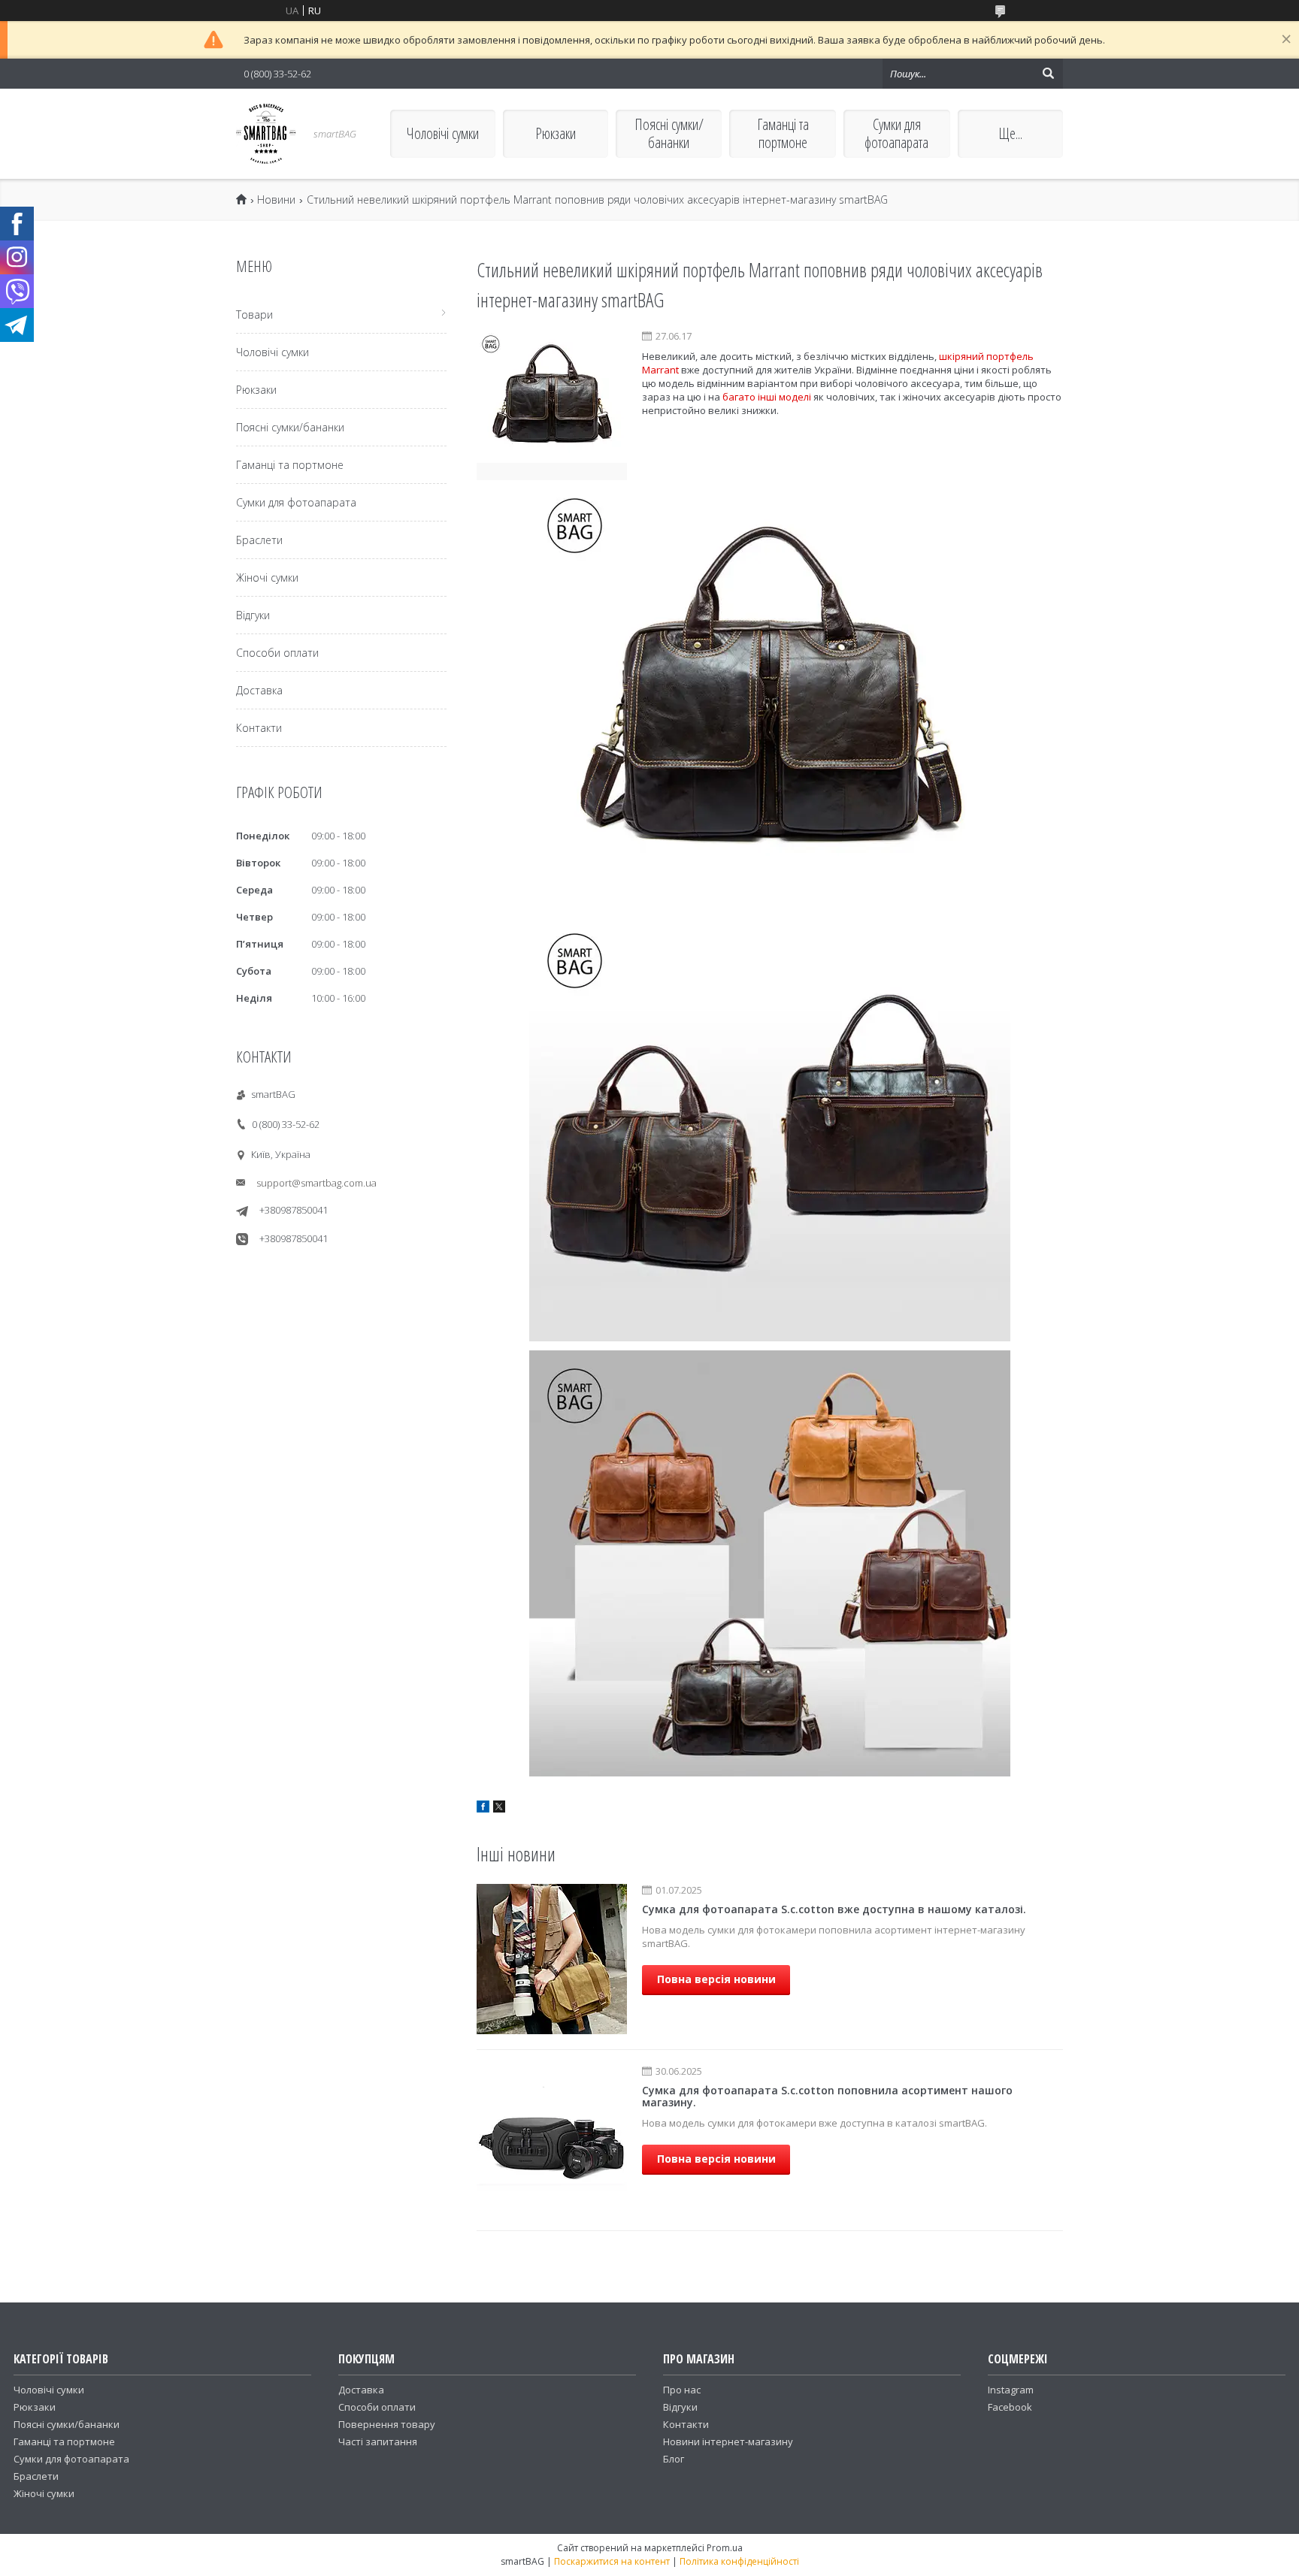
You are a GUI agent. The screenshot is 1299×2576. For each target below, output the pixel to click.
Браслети (259, 540)
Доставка (259, 690)
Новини (276, 200)
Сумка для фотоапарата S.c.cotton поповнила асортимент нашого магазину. (827, 2096)
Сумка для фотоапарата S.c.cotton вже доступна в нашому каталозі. (834, 1909)
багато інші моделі (767, 397)
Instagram (1011, 2390)
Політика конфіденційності (739, 2561)
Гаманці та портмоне (783, 133)
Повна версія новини (716, 1979)
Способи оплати (277, 653)
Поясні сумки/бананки (669, 133)
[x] (499, 1809)
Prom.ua (725, 2548)
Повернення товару (387, 2424)
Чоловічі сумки (443, 133)
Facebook (1010, 2407)
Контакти (259, 728)
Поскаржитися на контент (612, 2561)
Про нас (682, 2390)
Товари (254, 314)
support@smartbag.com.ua (316, 1183)
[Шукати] (1048, 74)
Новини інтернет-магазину (728, 2441)
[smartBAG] (266, 134)
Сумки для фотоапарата (896, 133)
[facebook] (483, 1809)
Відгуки (253, 615)
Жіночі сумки (267, 577)
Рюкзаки (556, 133)
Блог (674, 2459)
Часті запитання (378, 2441)
